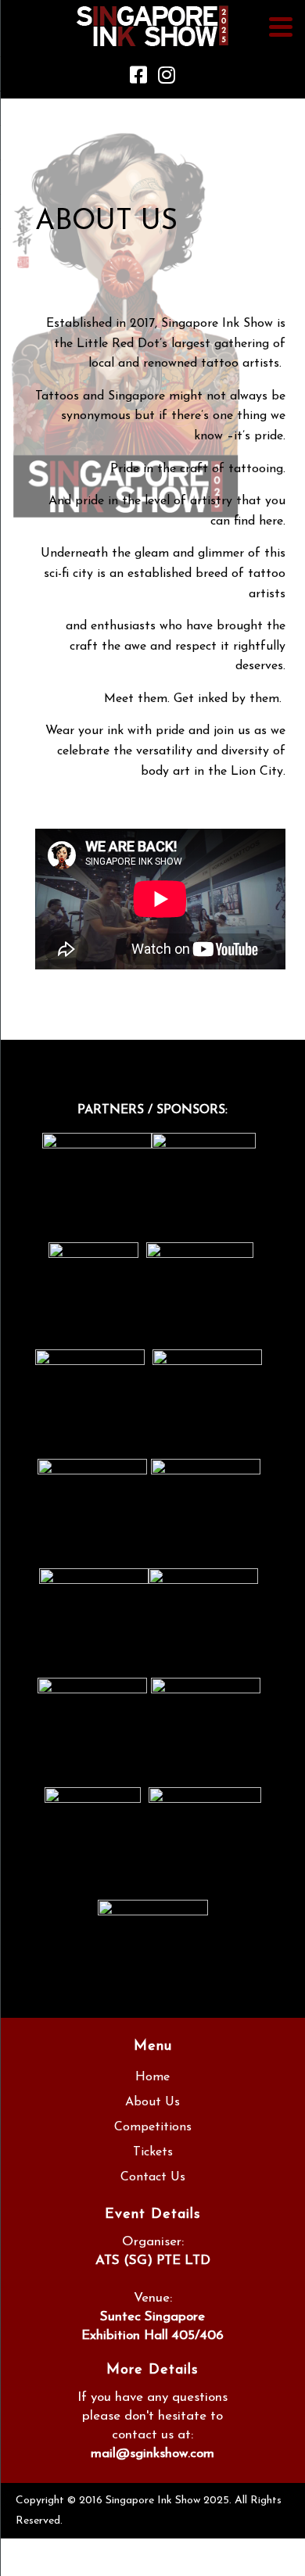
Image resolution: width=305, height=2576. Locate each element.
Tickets (153, 2152)
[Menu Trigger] (280, 26)
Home (152, 2077)
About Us (152, 2102)
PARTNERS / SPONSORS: (152, 1110)
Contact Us (153, 2177)
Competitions (153, 2127)
